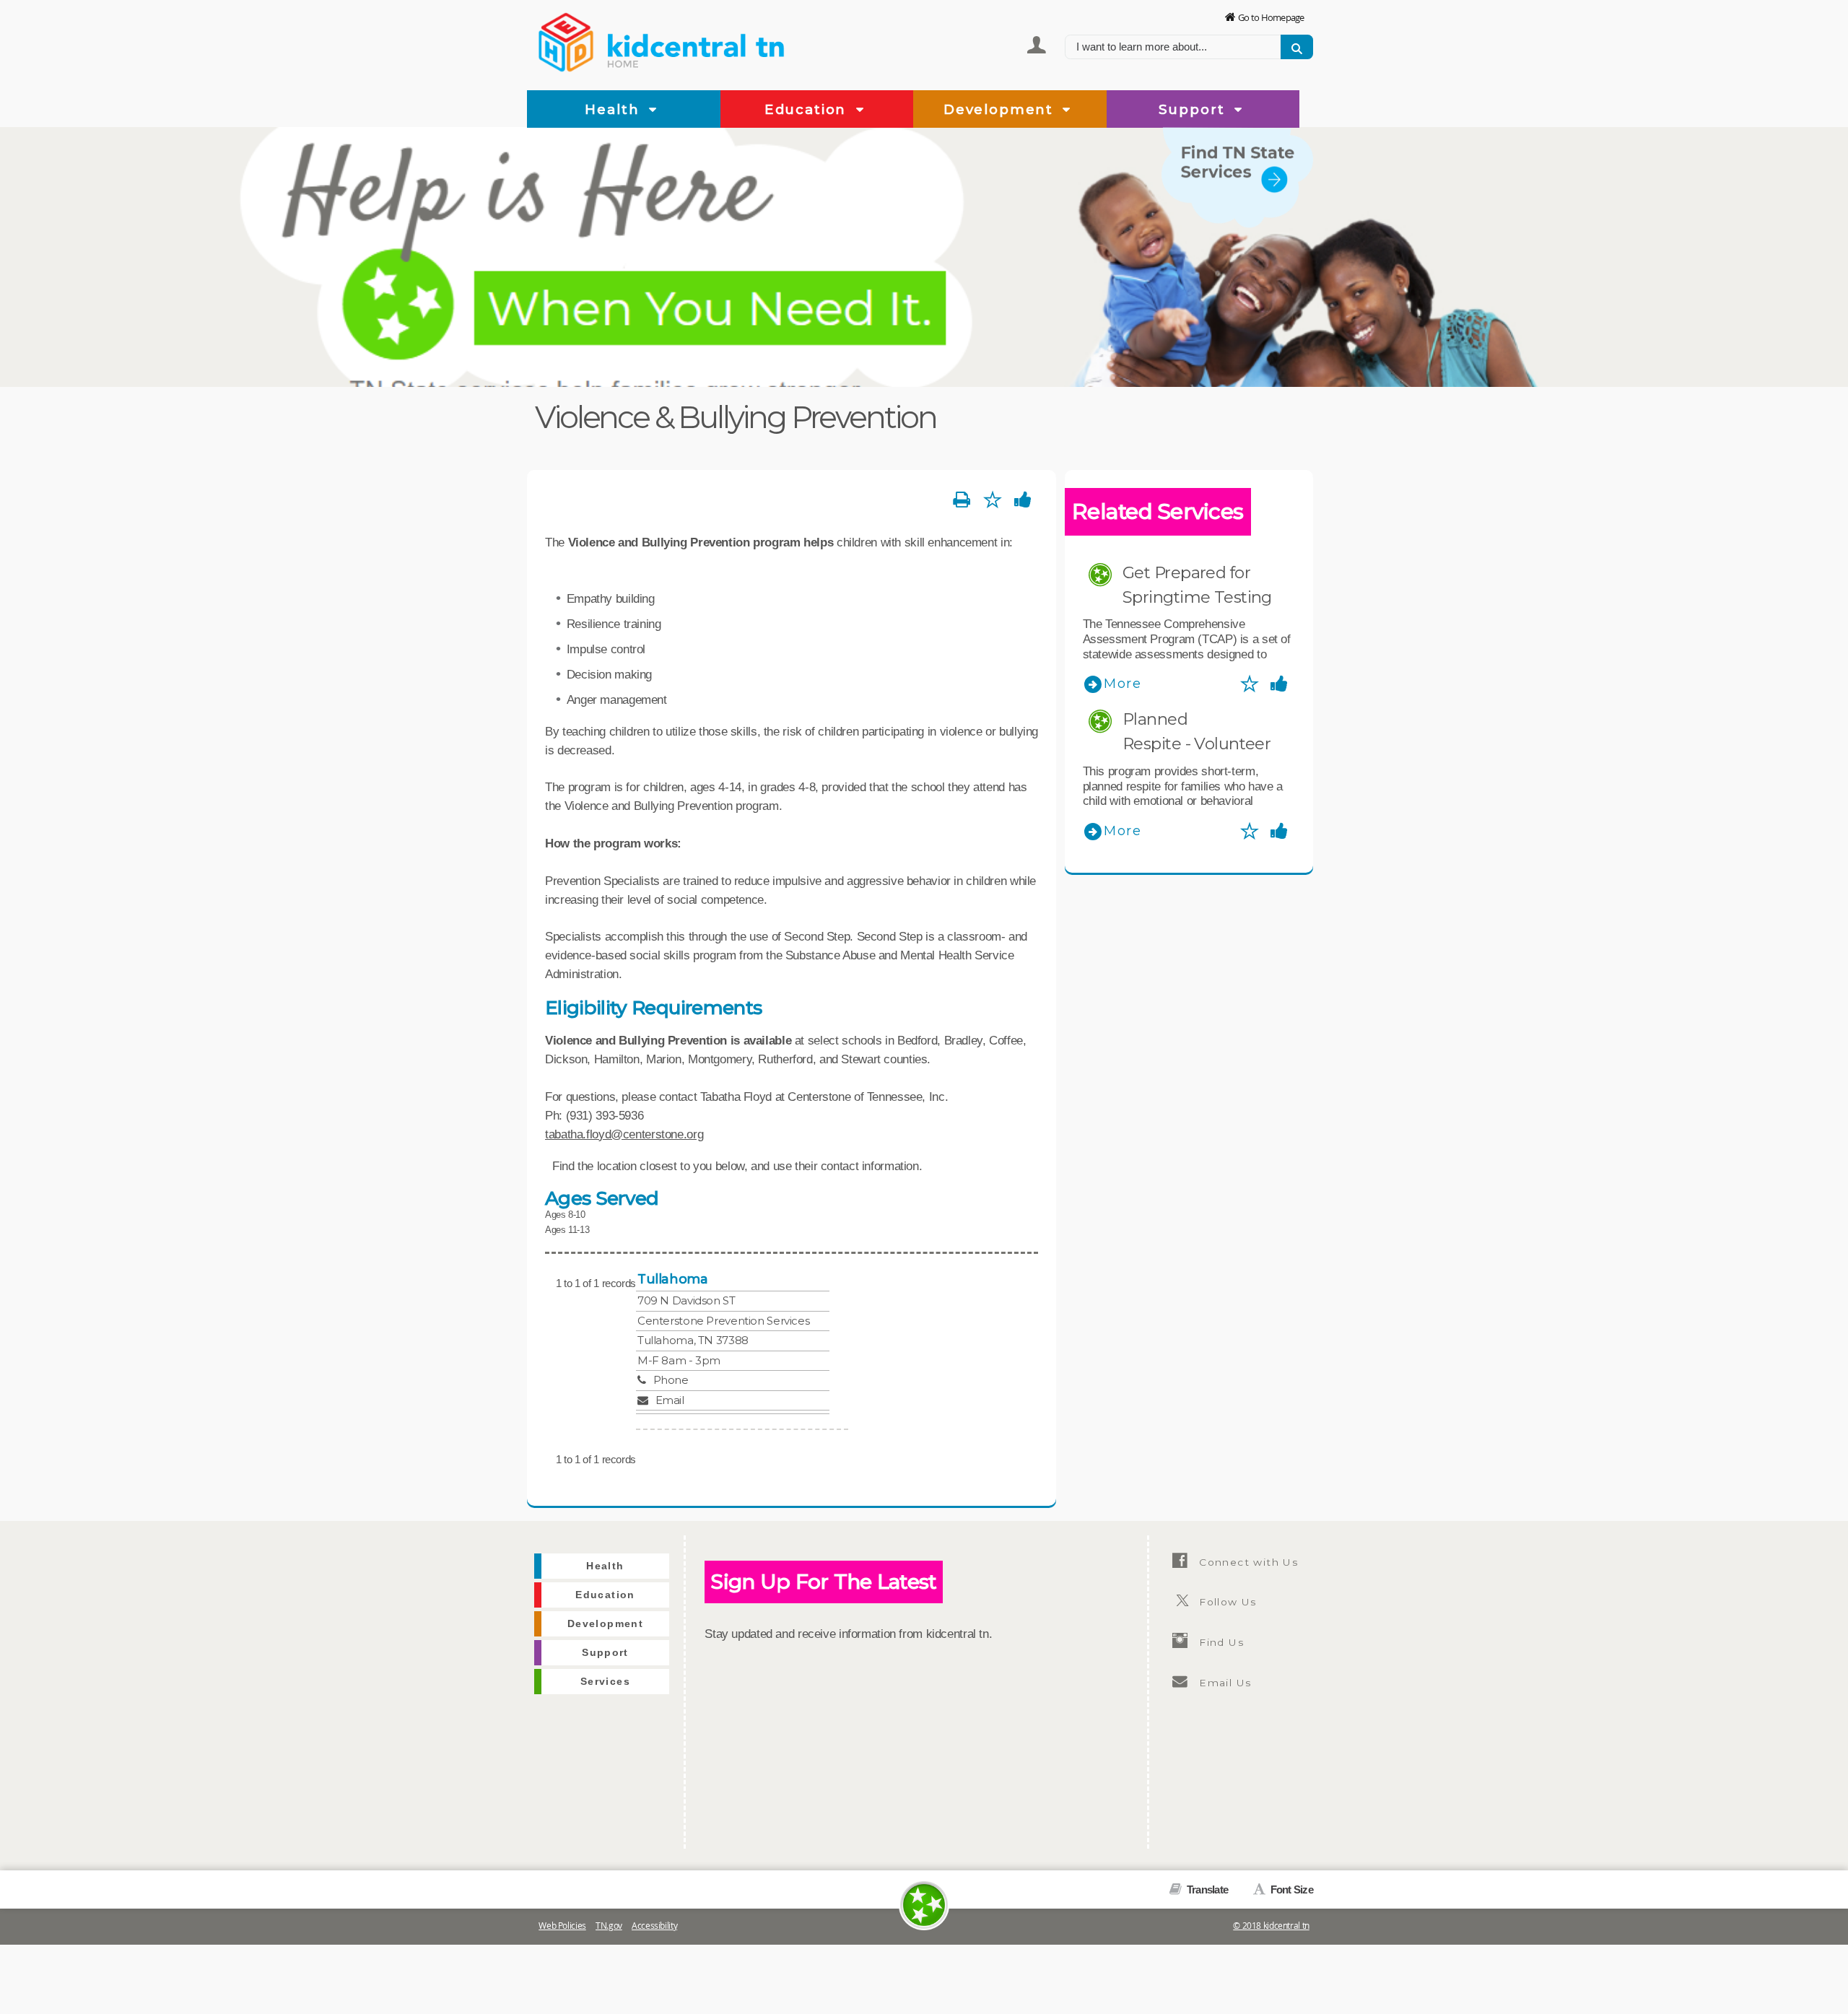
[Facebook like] (1023, 500)
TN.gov (609, 1926)
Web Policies (562, 1926)
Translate (1206, 1889)
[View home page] (567, 40)
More (1123, 684)
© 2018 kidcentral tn (1271, 1926)
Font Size (1290, 1889)
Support (1194, 109)
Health (614, 109)
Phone (671, 1380)
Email (670, 1400)
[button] (653, 110)
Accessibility (654, 1926)
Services (1283, 237)
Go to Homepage (1271, 17)
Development (1001, 109)
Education (808, 109)
